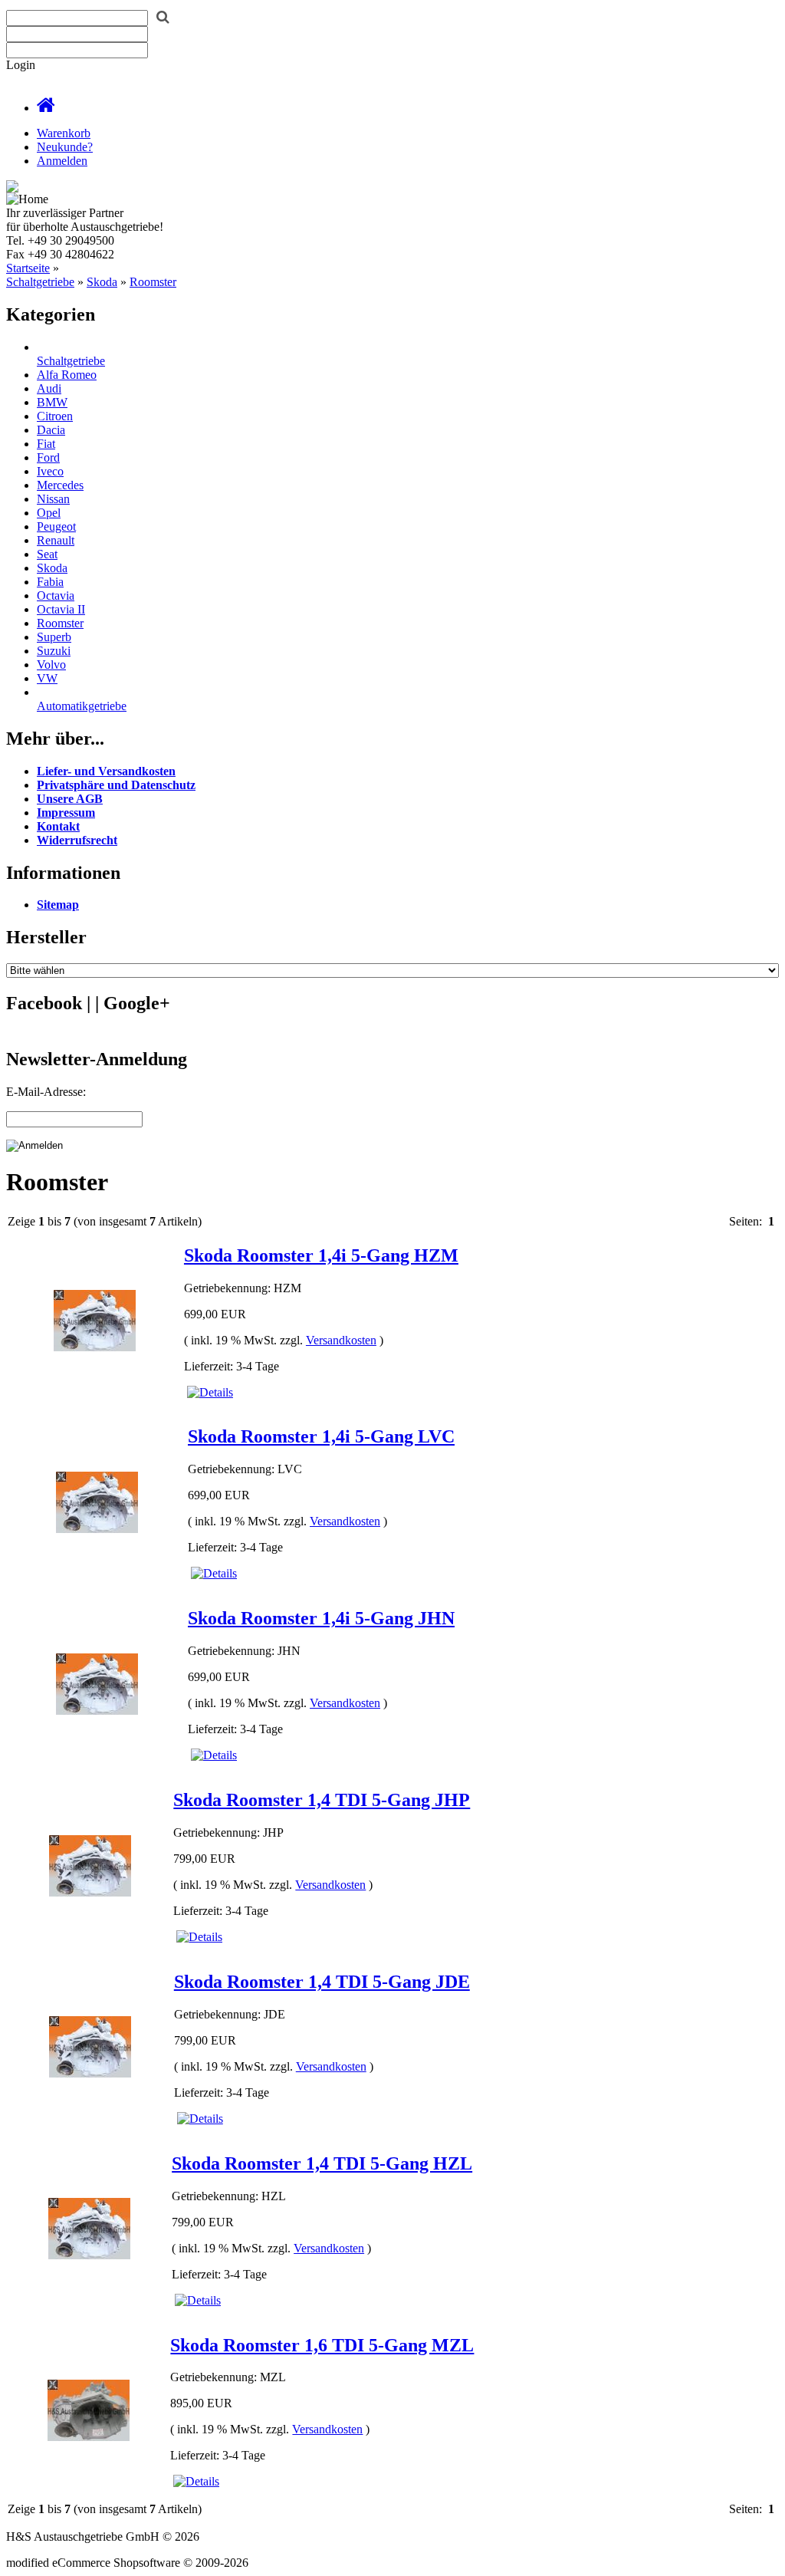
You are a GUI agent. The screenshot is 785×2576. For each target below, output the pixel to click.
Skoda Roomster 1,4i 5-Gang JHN (321, 1618)
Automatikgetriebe (82, 706)
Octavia (56, 595)
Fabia (50, 582)
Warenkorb (64, 133)
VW (47, 678)
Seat (47, 554)
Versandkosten (341, 1340)
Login (21, 65)
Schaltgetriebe (40, 282)
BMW (52, 402)
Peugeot (56, 526)
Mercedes (60, 485)
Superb (54, 637)
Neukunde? (65, 147)
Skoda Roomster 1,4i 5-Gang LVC (321, 1436)
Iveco (50, 471)
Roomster (153, 282)
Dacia (51, 430)
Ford (48, 457)
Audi (49, 388)
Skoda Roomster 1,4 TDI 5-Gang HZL (322, 2163)
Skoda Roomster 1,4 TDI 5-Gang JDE (322, 1982)
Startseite (28, 268)
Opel (49, 513)
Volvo (51, 665)
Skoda (102, 282)
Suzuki (54, 651)
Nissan (53, 499)
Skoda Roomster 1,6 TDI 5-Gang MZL (322, 2345)
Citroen (55, 416)
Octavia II (61, 609)
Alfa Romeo (67, 375)
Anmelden (62, 161)
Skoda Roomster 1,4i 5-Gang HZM (321, 1255)
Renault (56, 540)
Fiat (46, 444)
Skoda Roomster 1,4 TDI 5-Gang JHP (322, 1800)
